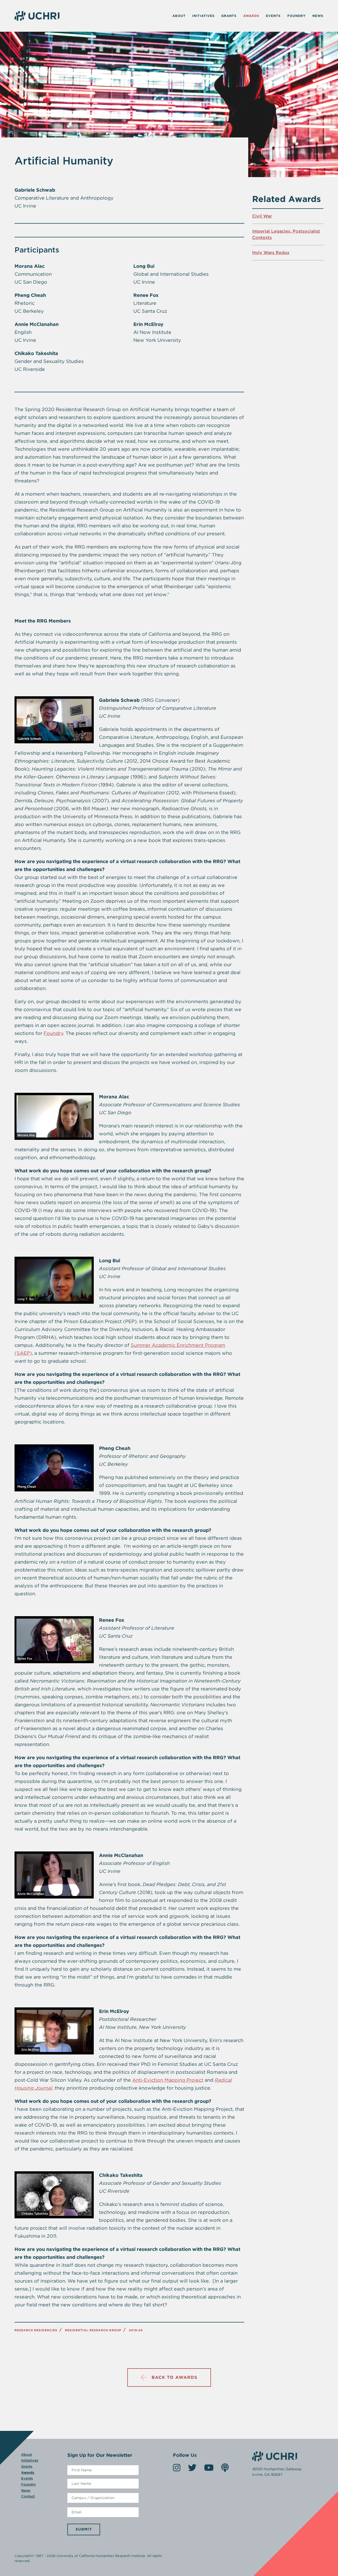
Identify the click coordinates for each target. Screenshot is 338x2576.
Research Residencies (36, 2330)
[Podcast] (225, 2469)
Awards (251, 16)
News (318, 16)
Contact (28, 2496)
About (179, 16)
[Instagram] (177, 2469)
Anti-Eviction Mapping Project (168, 2080)
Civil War (262, 216)
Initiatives (203, 16)
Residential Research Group (93, 2330)
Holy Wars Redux (271, 253)
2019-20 (136, 2330)
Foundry (297, 16)
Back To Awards (174, 2377)
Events (273, 16)
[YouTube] (209, 2469)
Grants (229, 16)
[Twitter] (192, 2469)
